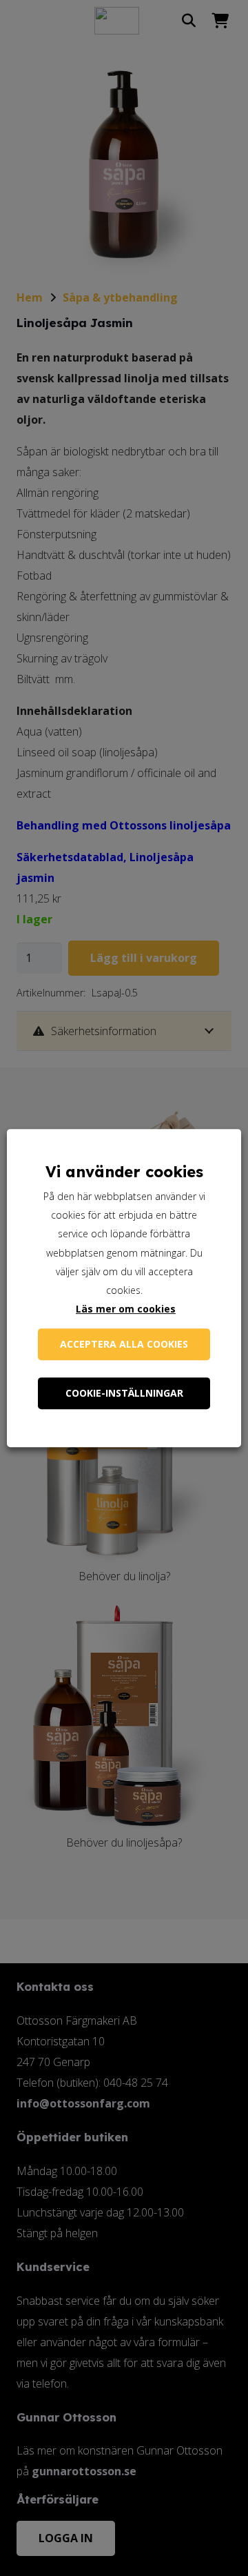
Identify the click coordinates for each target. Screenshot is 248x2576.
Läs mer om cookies (126, 1309)
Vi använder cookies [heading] (124, 1172)
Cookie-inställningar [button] (124, 1393)
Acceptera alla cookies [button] (124, 1344)
